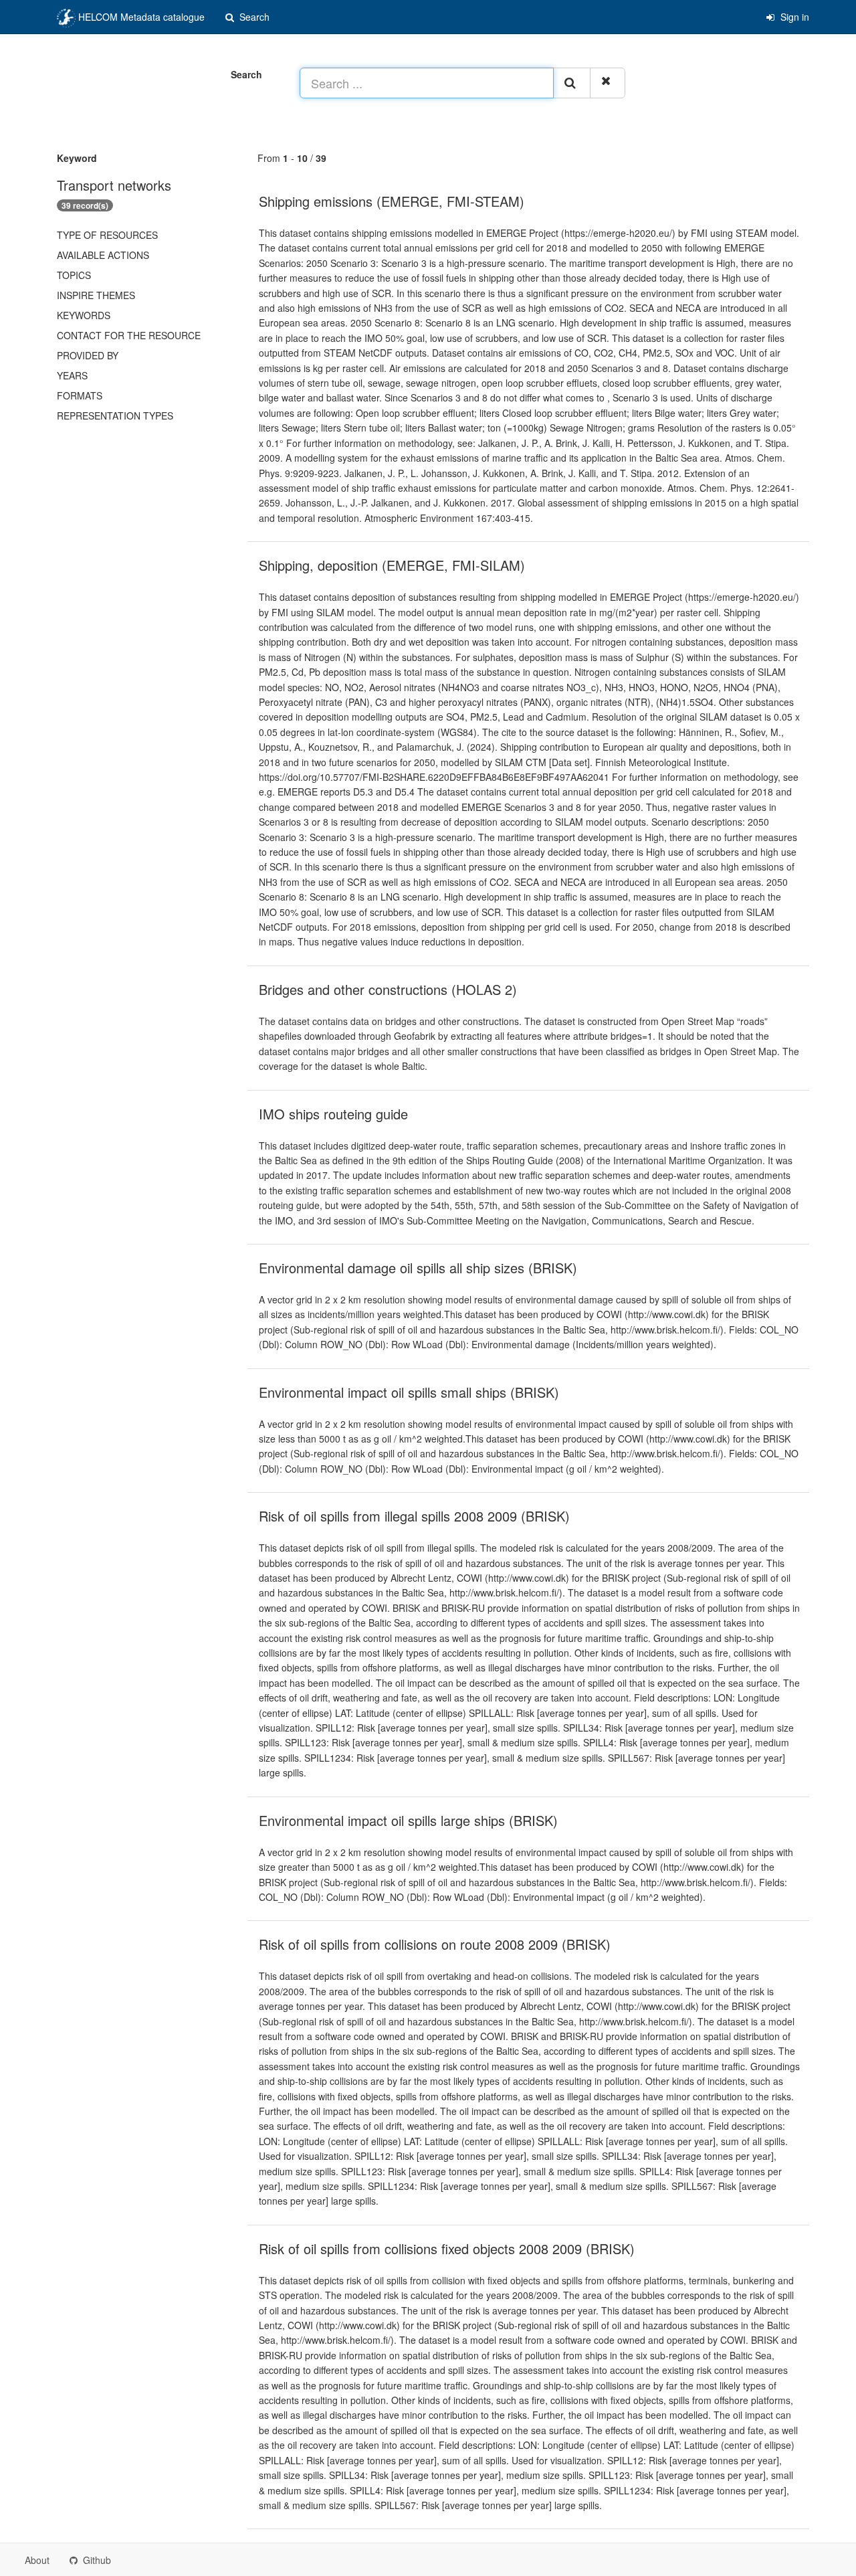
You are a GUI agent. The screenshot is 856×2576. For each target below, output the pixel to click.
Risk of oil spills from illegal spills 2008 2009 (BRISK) (414, 1516)
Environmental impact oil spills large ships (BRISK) (408, 1820)
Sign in (793, 17)
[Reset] (608, 83)
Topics (74, 275)
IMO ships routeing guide (333, 1114)
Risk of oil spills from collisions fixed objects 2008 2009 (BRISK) (447, 2248)
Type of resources (107, 235)
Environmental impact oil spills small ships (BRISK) (409, 1392)
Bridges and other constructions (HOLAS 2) (388, 989)
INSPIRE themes (96, 295)
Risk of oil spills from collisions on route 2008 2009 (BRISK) (435, 1944)
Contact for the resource (129, 335)
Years (72, 375)
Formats (80, 395)
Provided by (88, 355)
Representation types (115, 416)
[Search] (572, 83)
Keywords (84, 315)
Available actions (103, 255)
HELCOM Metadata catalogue (140, 17)
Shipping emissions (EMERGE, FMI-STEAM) (392, 201)
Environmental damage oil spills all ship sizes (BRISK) (418, 1268)
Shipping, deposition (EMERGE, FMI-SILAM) (392, 565)
